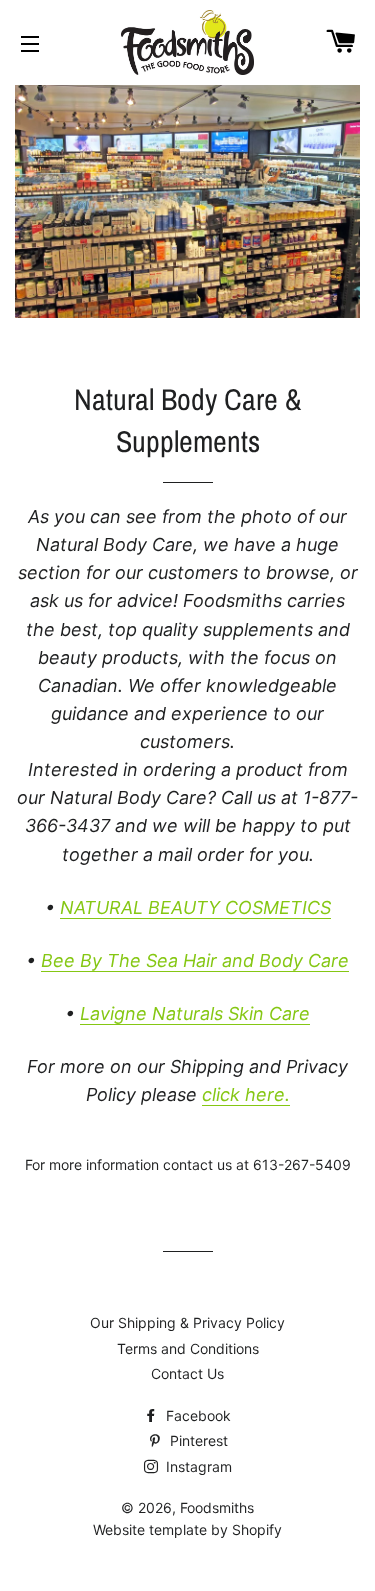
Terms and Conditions (188, 1348)
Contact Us (187, 1373)
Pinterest (197, 1440)
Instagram (197, 1466)
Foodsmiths (217, 1507)
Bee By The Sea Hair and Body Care (195, 960)
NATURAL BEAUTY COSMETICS (195, 907)
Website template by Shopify (187, 1529)
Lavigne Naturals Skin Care (195, 1013)
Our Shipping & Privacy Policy (187, 1322)
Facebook (196, 1415)
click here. (246, 1094)
